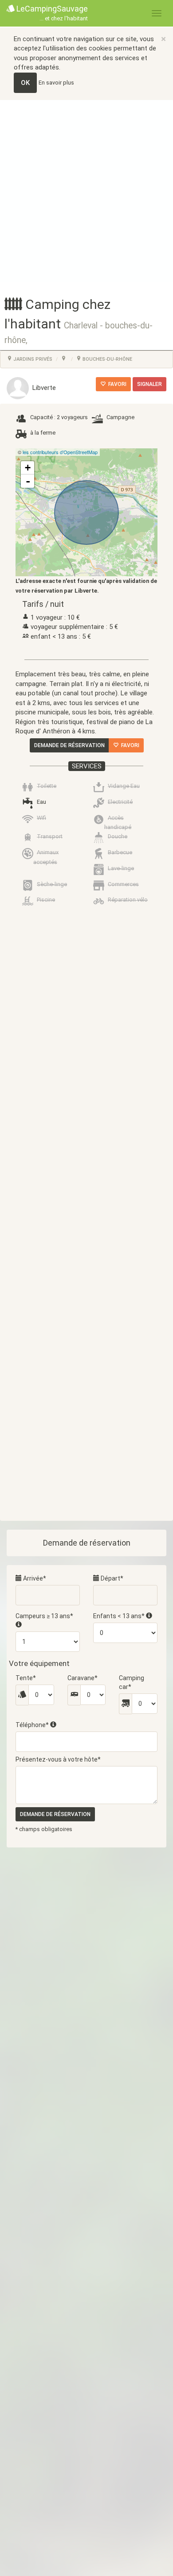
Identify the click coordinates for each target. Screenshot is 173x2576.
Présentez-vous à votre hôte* (58, 1759)
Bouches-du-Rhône (107, 359)
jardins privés (32, 359)
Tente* (26, 1678)
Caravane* (83, 1678)
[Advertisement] (86, 191)
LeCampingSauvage (51, 13)
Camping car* (132, 1682)
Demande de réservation (69, 745)
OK (25, 83)
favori (116, 384)
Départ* (111, 1578)
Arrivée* (34, 1578)
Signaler (149, 384)
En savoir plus (56, 83)
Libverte (42, 388)
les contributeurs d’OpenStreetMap (60, 452)
